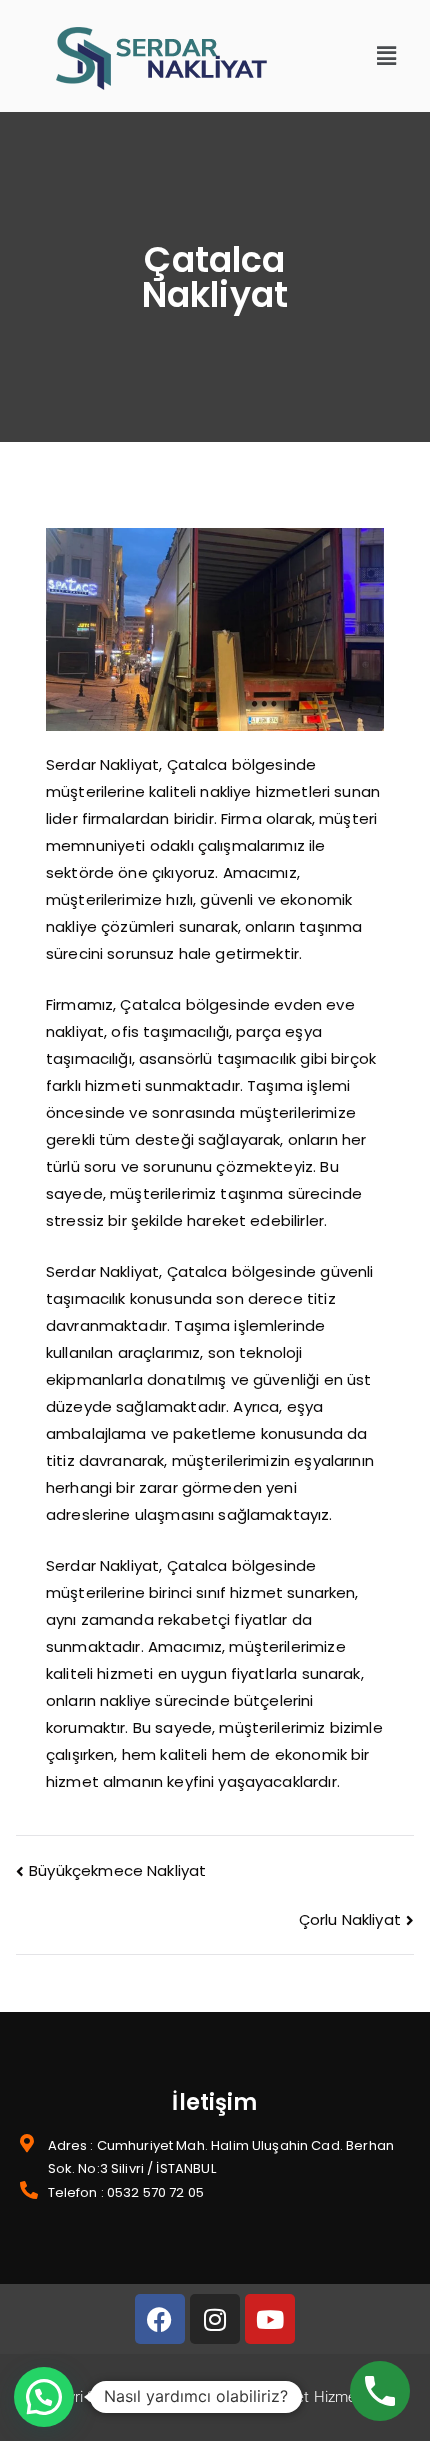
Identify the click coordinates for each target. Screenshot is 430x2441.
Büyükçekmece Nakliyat (117, 1870)
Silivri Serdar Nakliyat (118, 2397)
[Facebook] (160, 2319)
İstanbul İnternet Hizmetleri (290, 2397)
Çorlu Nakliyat (350, 1919)
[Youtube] (270, 2319)
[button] (387, 56)
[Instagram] (215, 2319)
